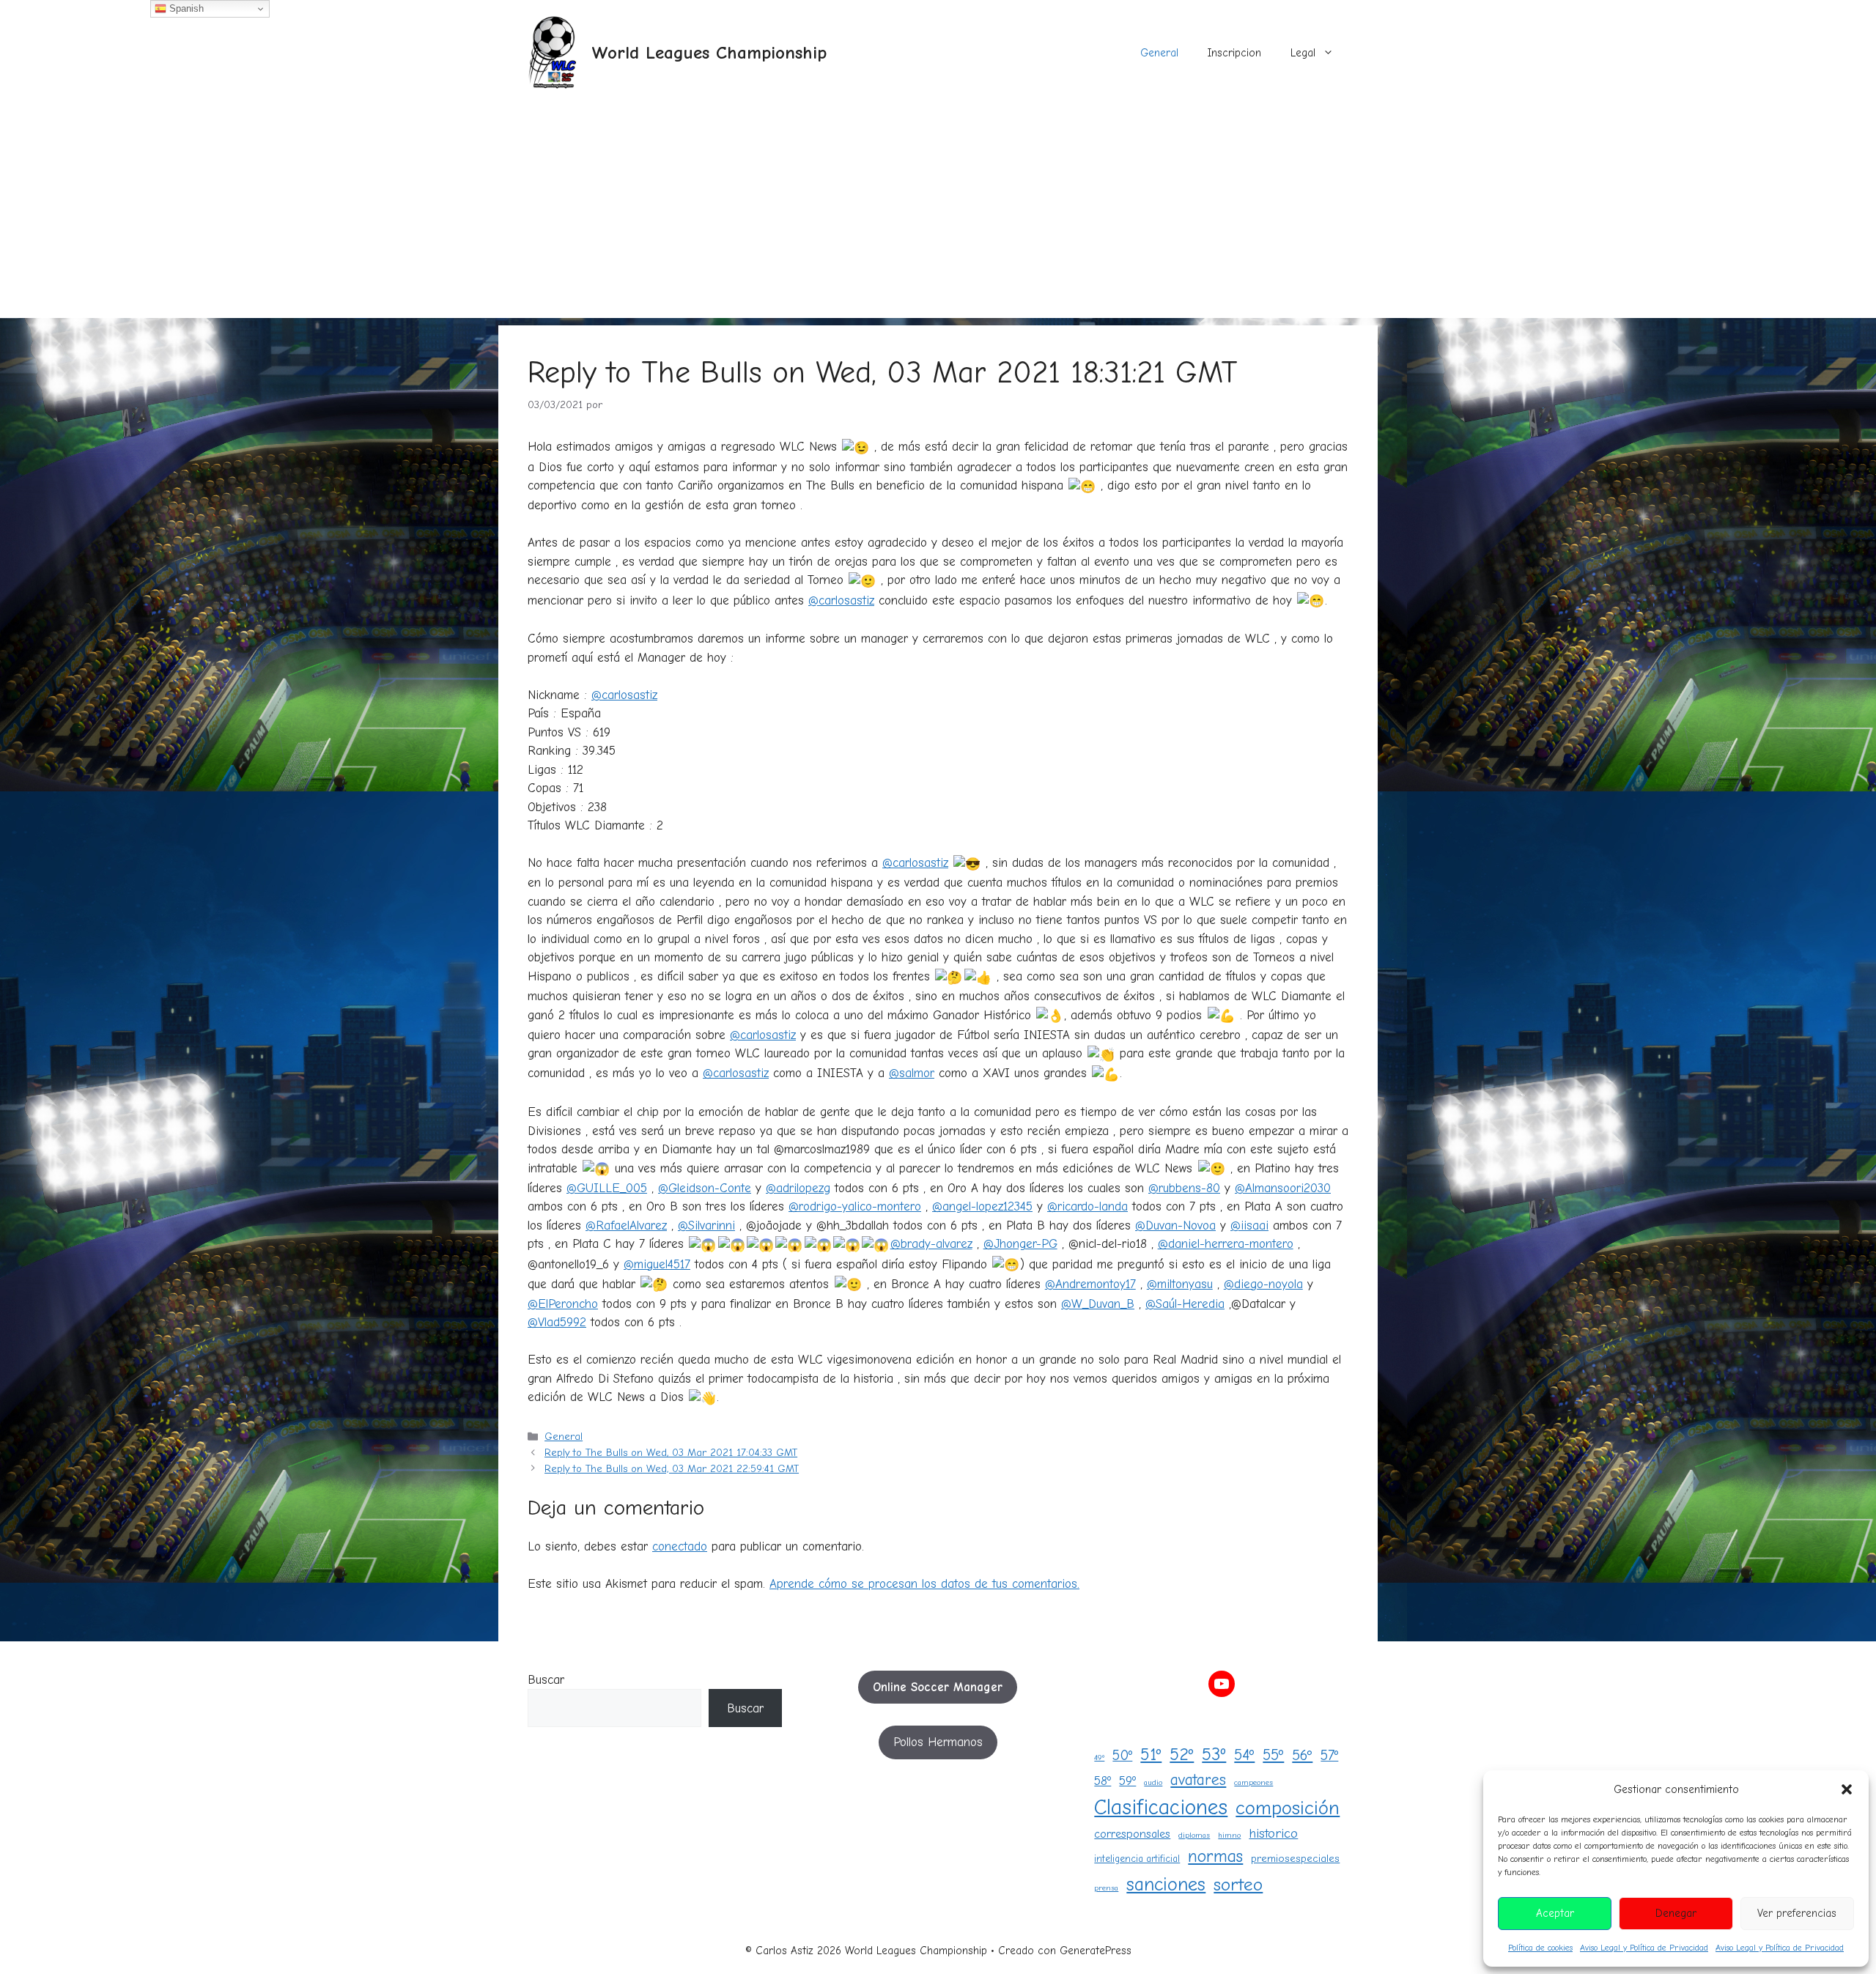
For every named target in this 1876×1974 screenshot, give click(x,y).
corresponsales (1132, 1834)
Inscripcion (1234, 53)
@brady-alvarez (931, 1244)
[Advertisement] (938, 215)
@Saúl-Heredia (1185, 1304)
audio (1153, 1782)
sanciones (1166, 1884)
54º (1244, 1755)
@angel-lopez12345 (982, 1206)
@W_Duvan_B (1098, 1304)
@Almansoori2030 (1283, 1188)
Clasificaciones (1161, 1807)
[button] (1847, 1789)
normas (1215, 1856)
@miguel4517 (657, 1264)
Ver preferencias (1797, 1913)
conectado (680, 1546)
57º (1329, 1755)
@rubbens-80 (1184, 1188)
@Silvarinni (706, 1226)
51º (1151, 1755)
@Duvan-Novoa (1175, 1226)
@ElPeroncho (563, 1304)
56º (1302, 1755)
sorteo (1238, 1885)
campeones (1253, 1782)
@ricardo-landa (1087, 1206)
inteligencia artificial (1137, 1859)
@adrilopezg (798, 1188)
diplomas (1194, 1835)
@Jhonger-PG (1020, 1244)
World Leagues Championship (709, 52)
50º (1122, 1755)
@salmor (912, 1073)
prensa (1106, 1888)
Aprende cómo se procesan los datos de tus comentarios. (924, 1584)
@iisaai (1249, 1226)
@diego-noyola (1263, 1284)
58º (1103, 1781)
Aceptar (1555, 1913)
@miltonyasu (1180, 1284)
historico (1273, 1833)
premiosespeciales (1295, 1859)
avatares (1198, 1780)
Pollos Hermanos (938, 1742)
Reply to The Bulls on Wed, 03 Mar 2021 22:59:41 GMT (672, 1469)
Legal (1303, 53)
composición (1288, 1808)
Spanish (185, 8)
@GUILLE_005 (607, 1188)
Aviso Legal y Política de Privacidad (1644, 1948)
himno (1229, 1835)
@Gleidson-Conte (705, 1188)
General (1159, 53)
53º (1214, 1754)
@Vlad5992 (557, 1322)
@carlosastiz (841, 600)
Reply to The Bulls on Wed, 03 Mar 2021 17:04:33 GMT (671, 1453)
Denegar (1676, 1913)
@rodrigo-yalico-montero (855, 1206)
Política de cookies (1540, 1948)
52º (1182, 1755)
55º (1273, 1755)
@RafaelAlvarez (626, 1226)
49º (1099, 1757)
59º (1127, 1781)
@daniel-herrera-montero (1226, 1244)
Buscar (546, 1680)
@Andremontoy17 (1090, 1284)
